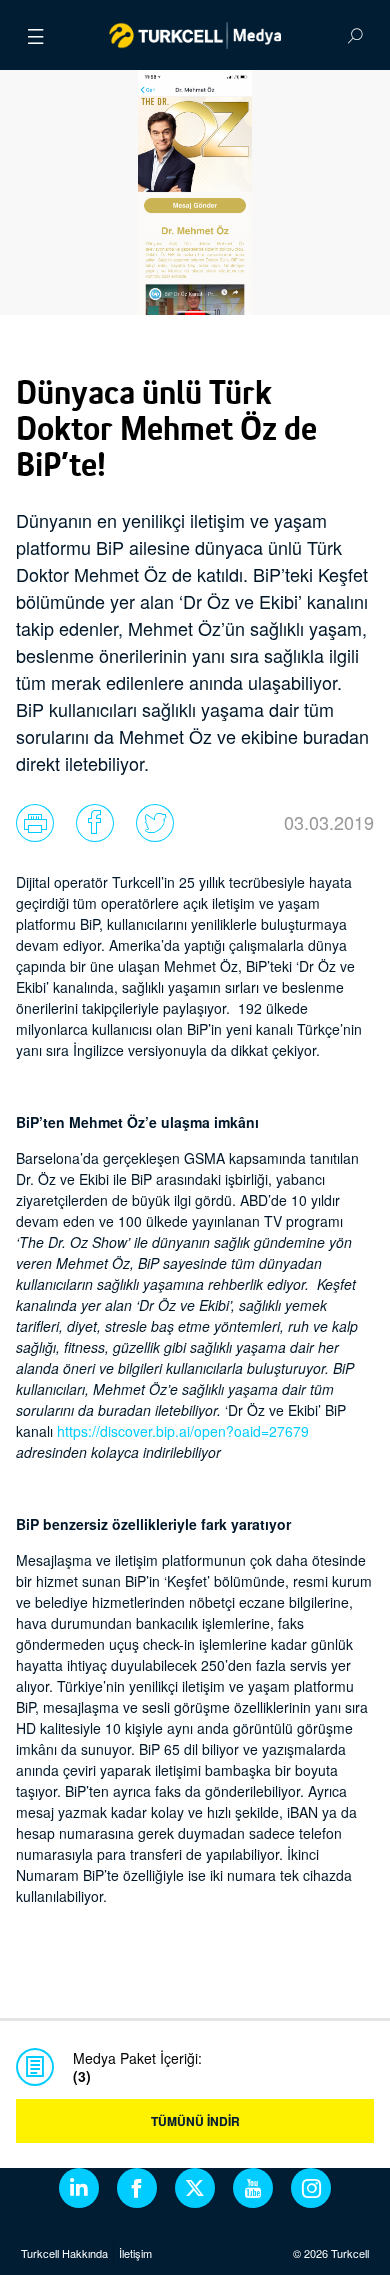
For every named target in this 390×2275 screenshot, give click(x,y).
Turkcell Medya (195, 35)
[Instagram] (311, 2188)
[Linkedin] (79, 2188)
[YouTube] (253, 2188)
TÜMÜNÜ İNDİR (195, 2121)
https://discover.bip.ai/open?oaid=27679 (183, 1431)
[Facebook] (137, 2188)
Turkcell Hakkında (64, 2253)
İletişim (135, 2253)
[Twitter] (195, 2188)
